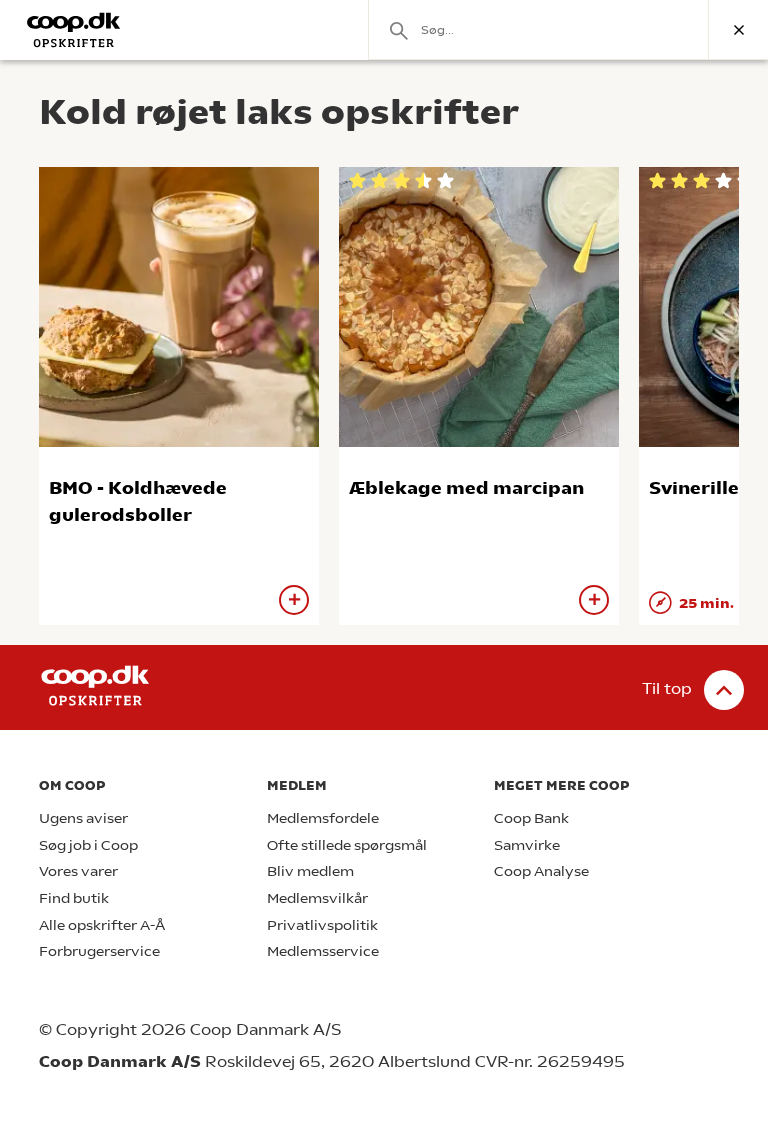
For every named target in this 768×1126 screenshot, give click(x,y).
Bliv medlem (310, 871)
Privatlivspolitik (322, 925)
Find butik (74, 898)
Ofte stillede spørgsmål (347, 845)
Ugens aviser (83, 818)
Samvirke (527, 845)
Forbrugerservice (99, 951)
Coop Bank (531, 818)
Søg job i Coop (88, 845)
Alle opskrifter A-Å (102, 925)
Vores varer (78, 871)
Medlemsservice (323, 951)
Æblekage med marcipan (466, 487)
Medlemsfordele (323, 818)
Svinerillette (708, 487)
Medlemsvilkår (317, 898)
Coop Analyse (541, 871)
